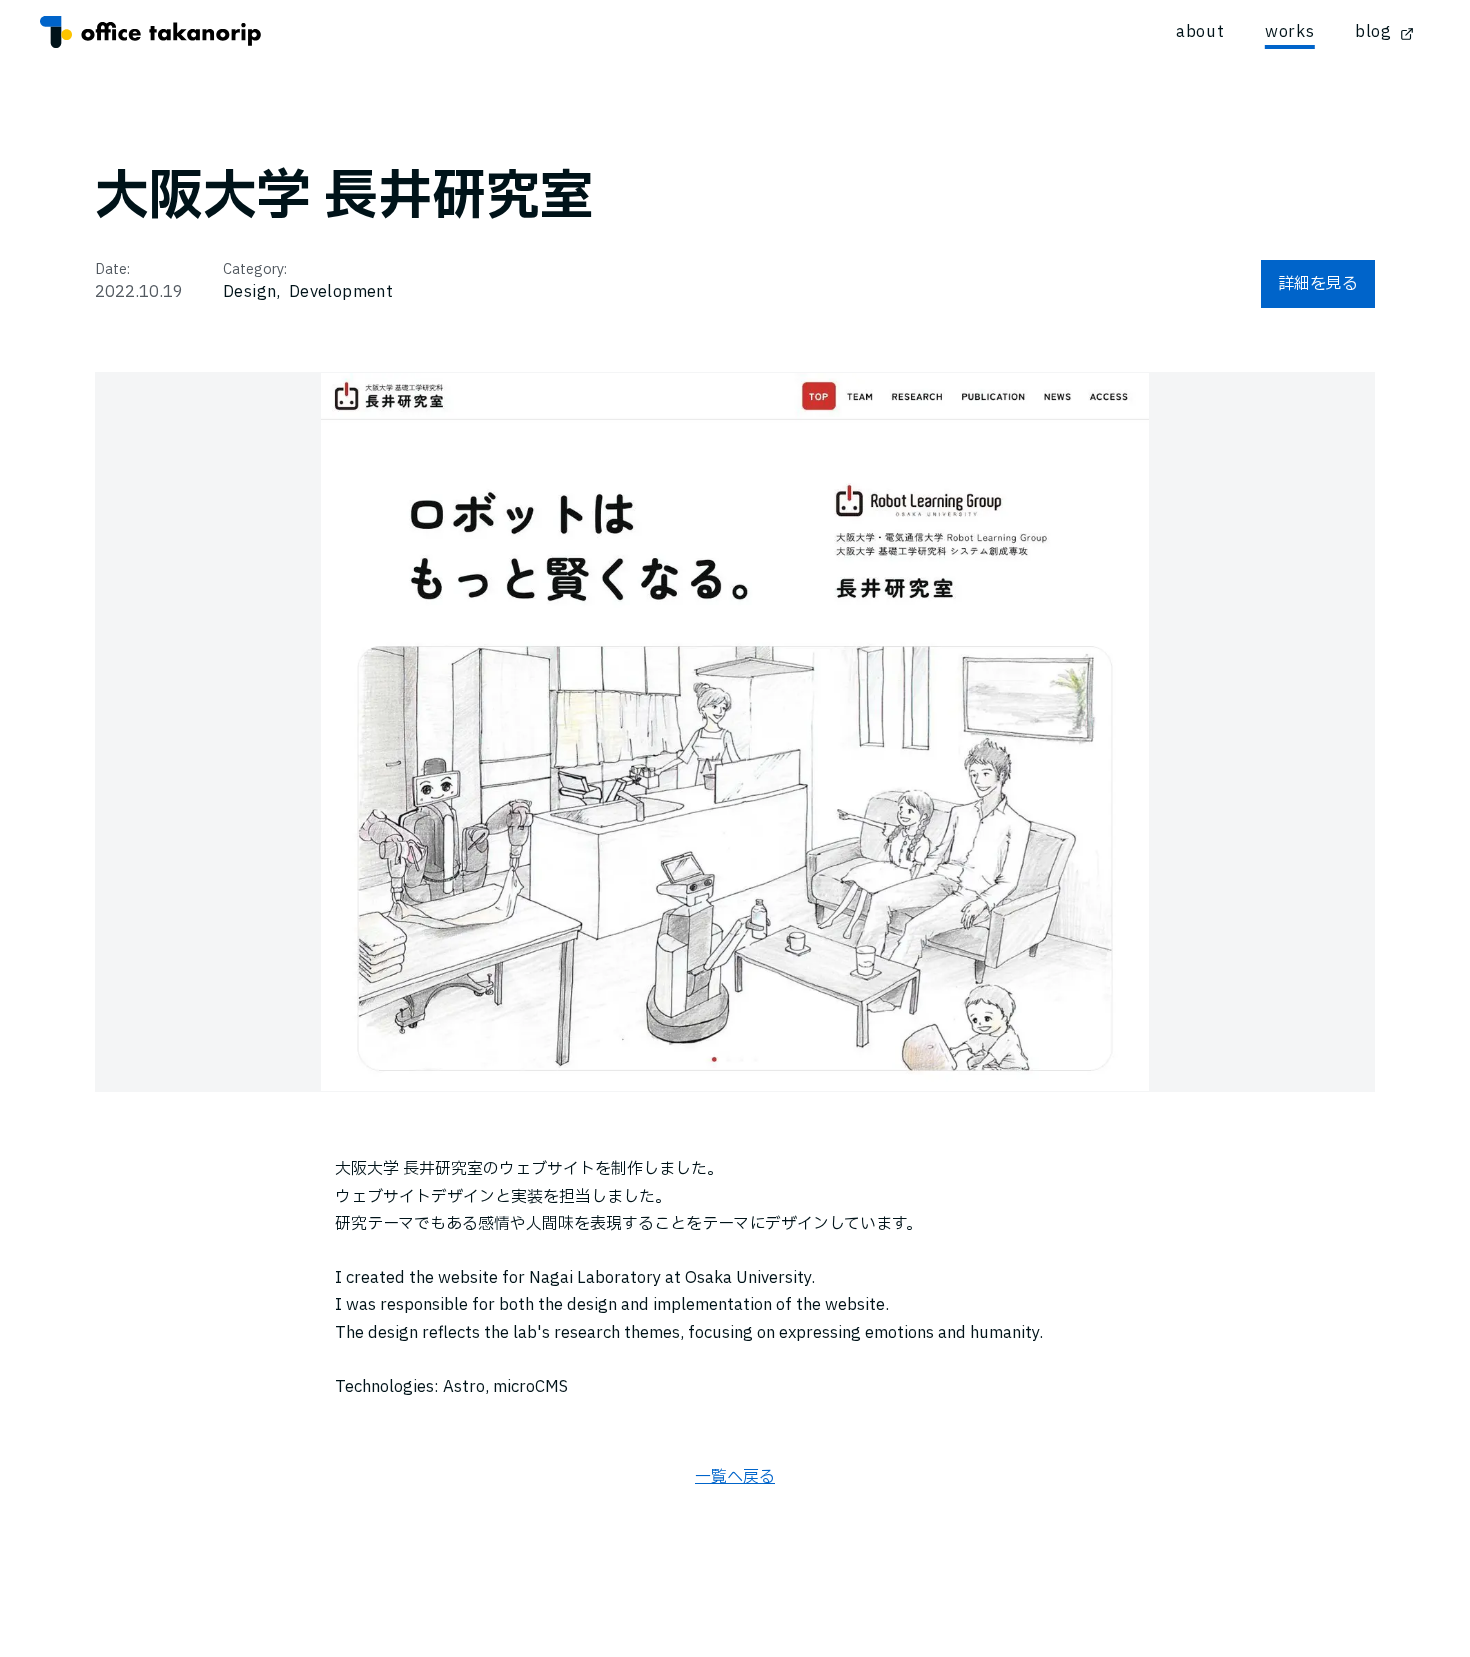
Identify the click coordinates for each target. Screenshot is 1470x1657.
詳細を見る (1318, 284)
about (1200, 32)
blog (1373, 32)
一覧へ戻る (735, 1477)
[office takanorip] (151, 32)
